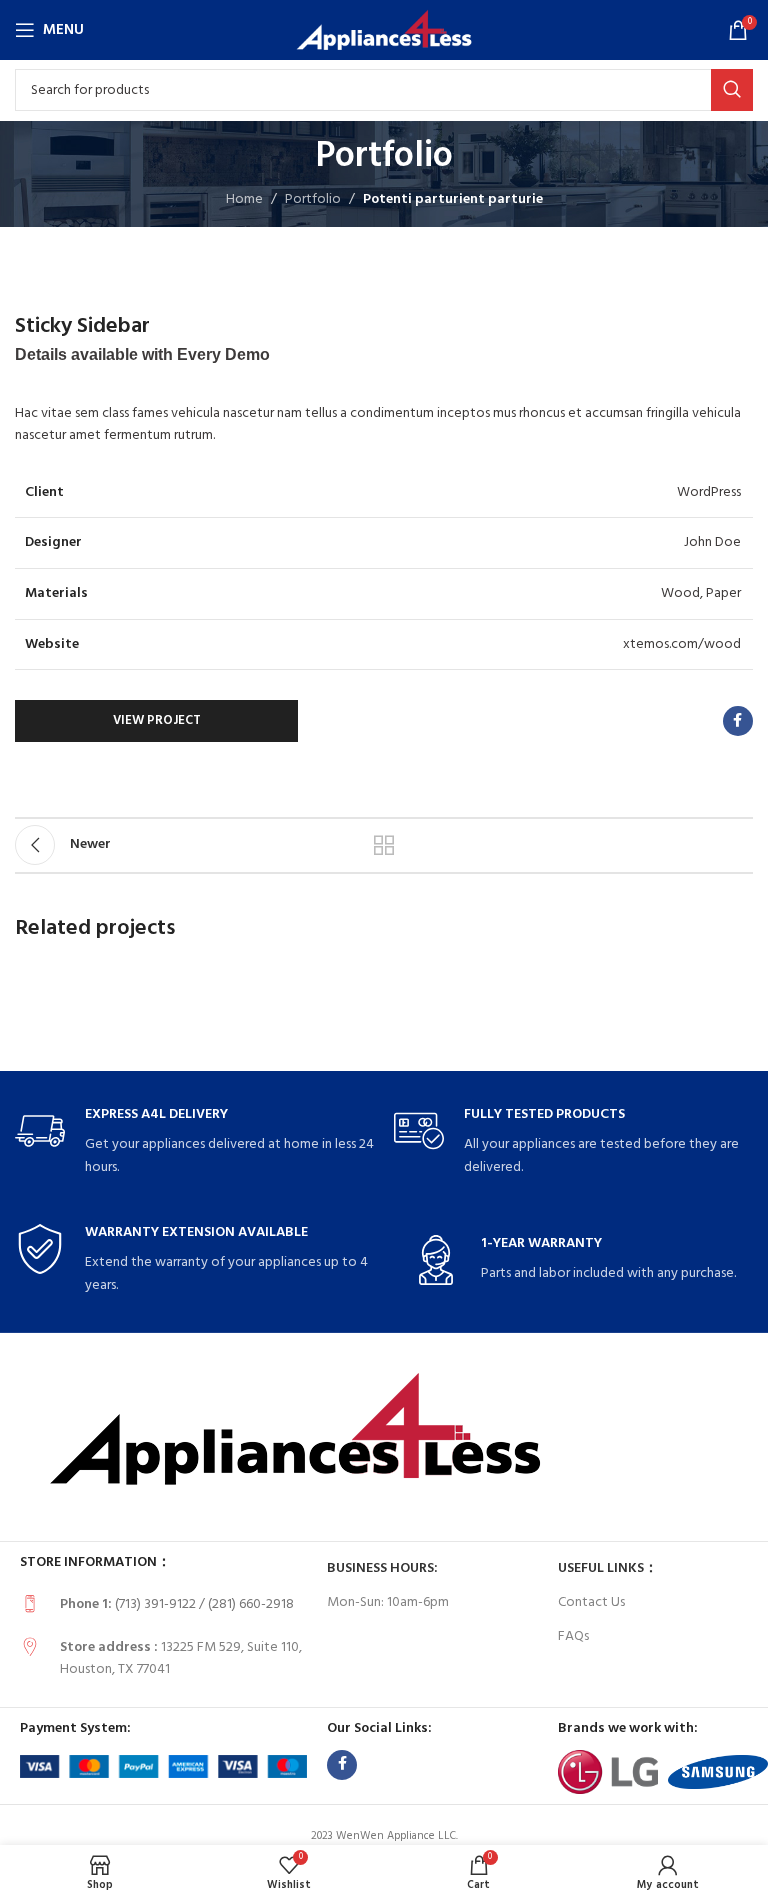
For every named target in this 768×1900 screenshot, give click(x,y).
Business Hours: (382, 1568)
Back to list (384, 845)
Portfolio (313, 199)
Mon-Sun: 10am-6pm (388, 1602)
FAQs (573, 1636)
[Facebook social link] (738, 721)
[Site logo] (384, 30)
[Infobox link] (194, 1142)
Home (244, 199)
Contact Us (591, 1602)
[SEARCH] (732, 90)
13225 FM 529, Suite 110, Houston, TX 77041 (181, 1658)
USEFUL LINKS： (608, 1568)
